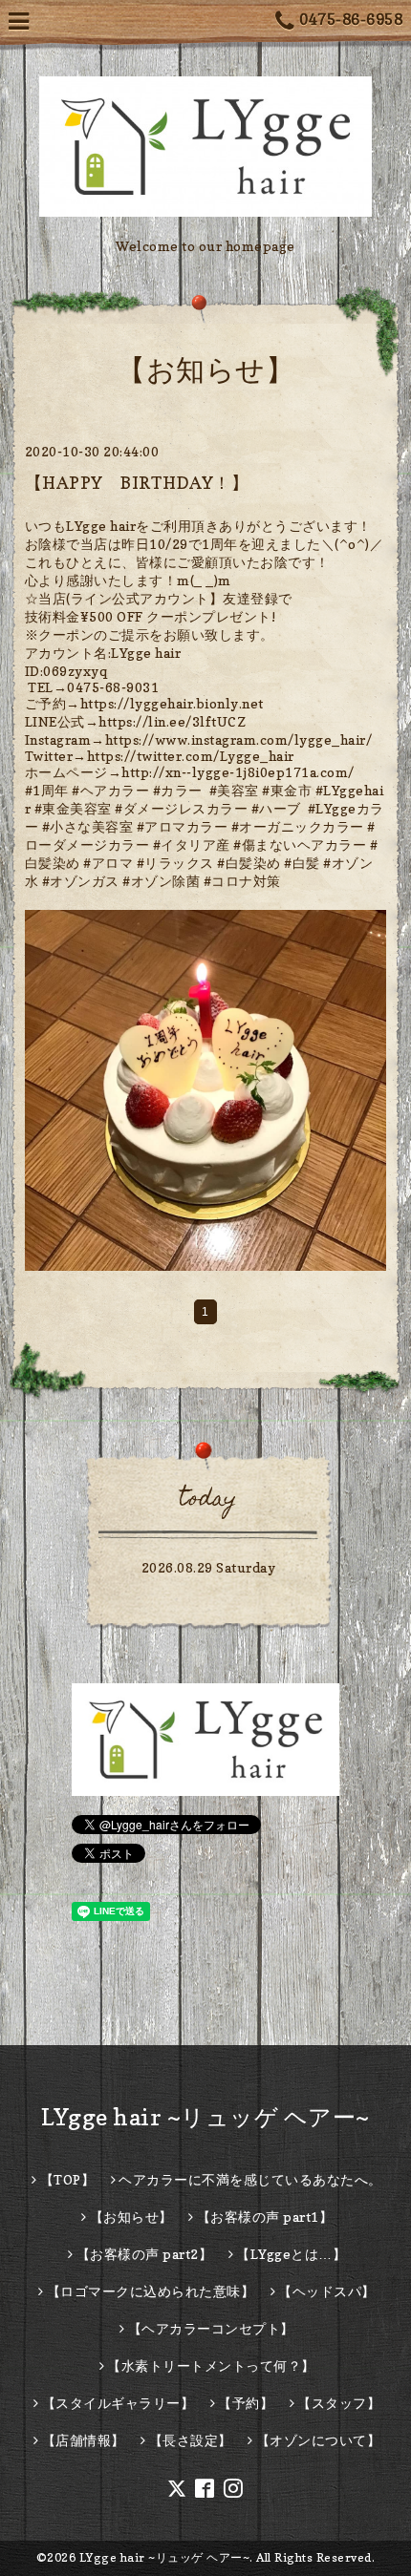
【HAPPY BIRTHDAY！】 (137, 483)
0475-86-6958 (351, 19)
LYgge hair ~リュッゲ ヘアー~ (205, 2117)
